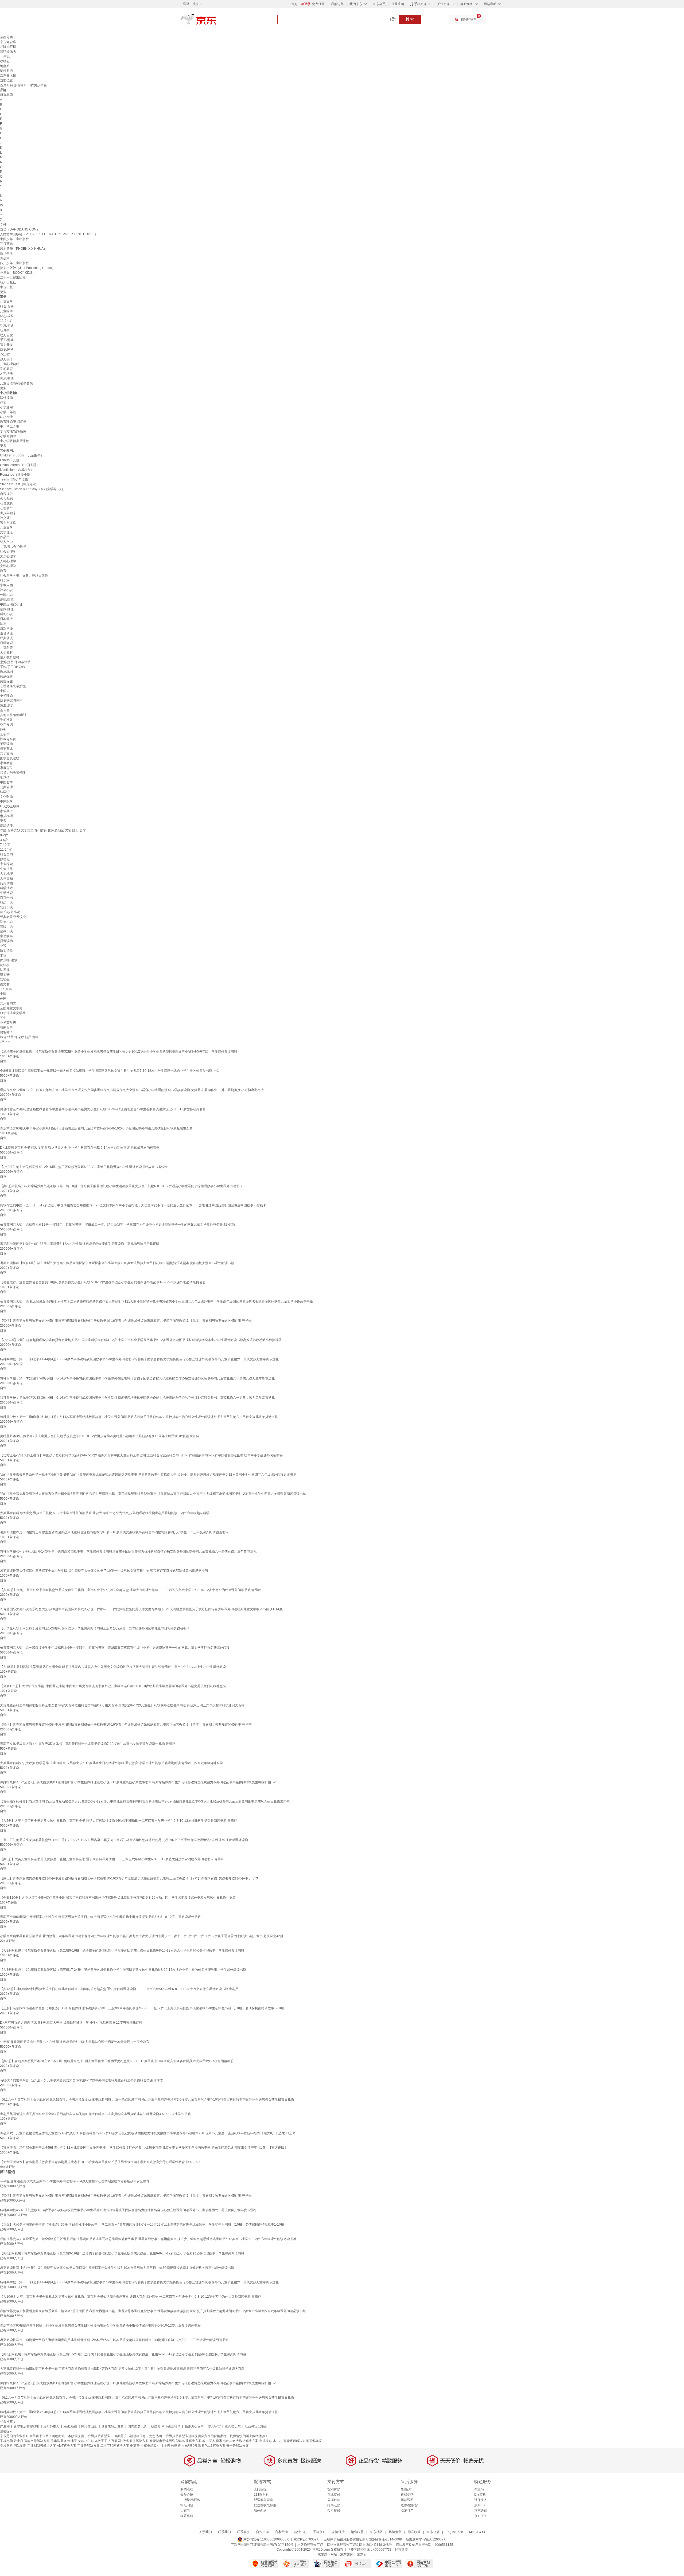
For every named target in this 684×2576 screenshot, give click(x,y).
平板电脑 (6, 2441)
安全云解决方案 (238, 2446)
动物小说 (6, 922)
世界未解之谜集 (112, 2426)
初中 (3, 1018)
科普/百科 (17, 85)
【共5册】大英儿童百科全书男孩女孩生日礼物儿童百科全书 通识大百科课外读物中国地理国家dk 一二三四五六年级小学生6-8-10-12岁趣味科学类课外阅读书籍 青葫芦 (118, 1821)
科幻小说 (6, 614)
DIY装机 (480, 2495)
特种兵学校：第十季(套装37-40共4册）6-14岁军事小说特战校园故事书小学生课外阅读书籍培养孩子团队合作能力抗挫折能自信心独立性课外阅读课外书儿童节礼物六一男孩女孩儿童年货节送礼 (137, 1378)
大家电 (185, 2511)
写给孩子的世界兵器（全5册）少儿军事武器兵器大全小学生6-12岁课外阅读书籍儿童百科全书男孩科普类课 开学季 (82, 2080)
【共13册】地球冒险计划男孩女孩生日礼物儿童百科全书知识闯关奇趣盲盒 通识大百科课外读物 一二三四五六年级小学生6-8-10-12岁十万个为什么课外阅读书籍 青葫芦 (119, 1989)
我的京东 (356, 4)
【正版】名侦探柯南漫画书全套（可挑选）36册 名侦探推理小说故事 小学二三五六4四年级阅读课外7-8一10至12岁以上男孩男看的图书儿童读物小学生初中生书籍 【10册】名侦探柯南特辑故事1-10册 (142, 2008)
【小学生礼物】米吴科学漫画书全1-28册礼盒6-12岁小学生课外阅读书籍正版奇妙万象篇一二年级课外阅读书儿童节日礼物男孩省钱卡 (95, 1628)
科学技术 (6, 888)
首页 (3, 85)
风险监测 (395, 2532)
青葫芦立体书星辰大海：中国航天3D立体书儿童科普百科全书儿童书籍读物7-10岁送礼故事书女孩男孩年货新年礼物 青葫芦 (88, 1744)
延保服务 (481, 2500)
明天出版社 (8, 282)
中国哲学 (6, 782)
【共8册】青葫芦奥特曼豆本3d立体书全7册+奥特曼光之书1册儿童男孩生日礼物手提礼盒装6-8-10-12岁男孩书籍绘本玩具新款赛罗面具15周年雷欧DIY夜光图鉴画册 (117, 2061)
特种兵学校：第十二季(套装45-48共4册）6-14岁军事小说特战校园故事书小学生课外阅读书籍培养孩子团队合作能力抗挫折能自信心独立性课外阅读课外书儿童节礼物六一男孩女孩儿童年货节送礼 (139, 1417)
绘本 (3, 624)
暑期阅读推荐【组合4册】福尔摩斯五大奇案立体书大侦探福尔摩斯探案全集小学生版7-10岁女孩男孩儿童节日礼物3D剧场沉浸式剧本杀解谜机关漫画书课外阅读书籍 (117, 1263)
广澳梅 (5, 2426)
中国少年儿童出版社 (14, 239)
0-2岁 (4, 835)
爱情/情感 (7, 600)
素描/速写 (7, 816)
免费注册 (318, 4)
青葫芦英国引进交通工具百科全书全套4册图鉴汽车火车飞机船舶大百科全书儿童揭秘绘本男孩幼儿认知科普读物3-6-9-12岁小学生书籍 (95, 2114)
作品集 (5, 537)
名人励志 (6, 499)
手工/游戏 (7, 340)
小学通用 (6, 407)
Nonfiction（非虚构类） (17, 470)
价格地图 (316, 2441)
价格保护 (407, 2495)
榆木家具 (209, 2441)
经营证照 (401, 2550)
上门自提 (260, 2489)
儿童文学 (6, 302)
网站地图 (20, 2446)
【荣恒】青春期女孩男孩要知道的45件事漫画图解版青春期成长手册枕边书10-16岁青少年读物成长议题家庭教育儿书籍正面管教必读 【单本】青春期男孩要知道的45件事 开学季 (126, 1321)
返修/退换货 (409, 2505)
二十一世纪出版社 (13, 277)
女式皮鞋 (266, 2441)
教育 (3, 571)
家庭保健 (6, 677)
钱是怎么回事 (194, 2426)
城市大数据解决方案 (244, 2441)
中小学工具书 (10, 427)
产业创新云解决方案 (42, 2446)
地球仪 (5, 777)
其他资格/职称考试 (13, 715)
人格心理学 (8, 561)
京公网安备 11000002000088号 (266, 2539)
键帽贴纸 (6, 71)
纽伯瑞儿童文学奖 (13, 1013)
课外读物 (6, 398)
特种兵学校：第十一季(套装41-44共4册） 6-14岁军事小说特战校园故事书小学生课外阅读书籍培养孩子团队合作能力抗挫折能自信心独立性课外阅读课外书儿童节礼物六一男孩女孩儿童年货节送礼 (139, 1359)
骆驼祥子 (6, 1032)
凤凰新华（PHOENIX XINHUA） (23, 249)
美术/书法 (7, 378)
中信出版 (6, 287)
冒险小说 (6, 927)
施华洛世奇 (59, 2441)
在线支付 (334, 2495)
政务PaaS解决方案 (212, 2446)
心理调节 (6, 508)
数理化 (5, 859)
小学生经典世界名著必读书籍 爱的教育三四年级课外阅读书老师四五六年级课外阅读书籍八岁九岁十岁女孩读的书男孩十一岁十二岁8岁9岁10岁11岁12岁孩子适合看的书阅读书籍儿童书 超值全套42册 (142, 1936)
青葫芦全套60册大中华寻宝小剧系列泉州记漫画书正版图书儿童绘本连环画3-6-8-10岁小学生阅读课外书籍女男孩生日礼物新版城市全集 (96, 1128)
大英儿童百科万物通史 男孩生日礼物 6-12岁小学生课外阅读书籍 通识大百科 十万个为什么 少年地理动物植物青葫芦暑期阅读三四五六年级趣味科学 (105, 1513)
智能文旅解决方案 (37, 2441)
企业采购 (398, 4)
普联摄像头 (8, 52)
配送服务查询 (263, 2500)
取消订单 (407, 2511)
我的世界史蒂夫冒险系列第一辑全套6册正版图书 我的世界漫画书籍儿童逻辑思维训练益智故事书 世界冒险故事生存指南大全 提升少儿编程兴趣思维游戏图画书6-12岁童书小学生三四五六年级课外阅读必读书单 (148, 1475)
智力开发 (6, 345)
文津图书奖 (8, 1003)
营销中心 (300, 2532)
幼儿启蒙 (6, 335)
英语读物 (6, 744)
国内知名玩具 (137, 2426)
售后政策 (407, 2489)
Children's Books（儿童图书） (22, 455)
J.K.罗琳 (6, 989)
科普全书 (6, 854)
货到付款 (334, 2489)
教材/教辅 (7, 672)
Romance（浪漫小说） (17, 475)
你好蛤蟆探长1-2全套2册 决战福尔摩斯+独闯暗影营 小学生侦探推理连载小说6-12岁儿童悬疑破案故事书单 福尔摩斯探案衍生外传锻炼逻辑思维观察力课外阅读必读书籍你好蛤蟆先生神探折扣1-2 (138, 1782)
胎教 (3, 729)
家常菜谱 (6, 811)
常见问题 (187, 2505)
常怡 (3, 955)
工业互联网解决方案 (115, 2446)
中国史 (5, 691)
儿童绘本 (6, 311)
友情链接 (338, 2532)
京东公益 (433, 2532)
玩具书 (5, 330)
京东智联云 (189, 2446)
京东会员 (379, 4)
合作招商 (262, 2532)
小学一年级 (8, 412)
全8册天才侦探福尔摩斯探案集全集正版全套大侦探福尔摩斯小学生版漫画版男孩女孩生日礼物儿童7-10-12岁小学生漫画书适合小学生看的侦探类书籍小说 (109, 1071)
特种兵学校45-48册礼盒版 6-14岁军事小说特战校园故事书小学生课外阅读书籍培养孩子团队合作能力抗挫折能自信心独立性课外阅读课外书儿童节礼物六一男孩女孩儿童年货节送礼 (128, 1551)
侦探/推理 (7, 609)
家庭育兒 (6, 768)
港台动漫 (6, 633)
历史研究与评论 (11, 701)
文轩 (3, 225)
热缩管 (176, 2446)
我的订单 (337, 4)
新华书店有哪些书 (26, 2426)
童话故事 (6, 936)
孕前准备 (6, 720)
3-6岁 (4, 840)
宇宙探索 (6, 864)
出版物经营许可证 (310, 2545)
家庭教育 (6, 763)
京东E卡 (480, 2505)
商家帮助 (281, 2532)
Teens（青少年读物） (16, 479)
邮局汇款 (334, 2505)
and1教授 (70, 2426)
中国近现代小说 (11, 604)
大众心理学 (8, 556)
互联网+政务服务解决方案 (130, 2441)
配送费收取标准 (265, 2505)
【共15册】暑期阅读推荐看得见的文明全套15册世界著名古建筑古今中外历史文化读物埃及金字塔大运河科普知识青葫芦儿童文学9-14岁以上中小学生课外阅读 (113, 1667)
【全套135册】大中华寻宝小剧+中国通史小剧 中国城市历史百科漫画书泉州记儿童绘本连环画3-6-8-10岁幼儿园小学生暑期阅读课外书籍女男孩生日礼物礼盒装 (113, 1686)
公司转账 (334, 2511)
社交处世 (6, 518)
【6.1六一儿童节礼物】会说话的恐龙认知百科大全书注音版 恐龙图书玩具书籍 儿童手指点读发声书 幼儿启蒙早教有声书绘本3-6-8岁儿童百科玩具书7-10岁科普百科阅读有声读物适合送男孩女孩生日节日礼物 (147, 2100)
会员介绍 (187, 2495)
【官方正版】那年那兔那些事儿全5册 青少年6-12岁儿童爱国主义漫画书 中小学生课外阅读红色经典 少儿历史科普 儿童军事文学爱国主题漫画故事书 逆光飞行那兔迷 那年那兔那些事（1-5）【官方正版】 (144, 2148)
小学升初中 (8, 436)
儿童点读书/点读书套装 (16, 383)
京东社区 (376, 2532)
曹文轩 (5, 975)
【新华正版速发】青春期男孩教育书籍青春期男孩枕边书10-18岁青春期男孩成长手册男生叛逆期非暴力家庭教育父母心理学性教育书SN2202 (100, 2162)
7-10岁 (5, 354)
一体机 (5, 56)
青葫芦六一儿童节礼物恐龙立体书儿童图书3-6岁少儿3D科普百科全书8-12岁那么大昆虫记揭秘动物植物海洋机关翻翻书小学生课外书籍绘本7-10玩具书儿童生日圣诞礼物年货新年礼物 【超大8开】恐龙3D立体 (148, 2133)
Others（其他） (11, 460)
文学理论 (6, 532)
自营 (3, 1061)
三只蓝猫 (6, 244)
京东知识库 (8, 42)
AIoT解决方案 (67, 2446)
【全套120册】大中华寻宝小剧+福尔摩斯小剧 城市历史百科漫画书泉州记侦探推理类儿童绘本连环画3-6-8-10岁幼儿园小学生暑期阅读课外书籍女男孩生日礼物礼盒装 (118, 1898)
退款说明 (407, 2500)
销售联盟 (357, 2532)
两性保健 (6, 681)
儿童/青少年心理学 (13, 547)
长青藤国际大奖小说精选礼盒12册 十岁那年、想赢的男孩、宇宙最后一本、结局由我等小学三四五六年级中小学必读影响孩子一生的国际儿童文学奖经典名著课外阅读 (118, 1225)
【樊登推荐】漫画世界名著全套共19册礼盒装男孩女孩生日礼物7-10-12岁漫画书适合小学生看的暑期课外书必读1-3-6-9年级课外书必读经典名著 (103, 1282)
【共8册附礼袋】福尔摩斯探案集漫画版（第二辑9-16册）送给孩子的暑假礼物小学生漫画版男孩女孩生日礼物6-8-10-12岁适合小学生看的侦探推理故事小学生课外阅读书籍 (122, 1950)
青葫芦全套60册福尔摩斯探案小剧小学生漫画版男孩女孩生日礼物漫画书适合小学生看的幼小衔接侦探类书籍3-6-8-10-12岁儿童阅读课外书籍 (100, 1917)
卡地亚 (72, 2441)
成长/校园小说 (10, 912)
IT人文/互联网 (10, 806)
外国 (3, 999)
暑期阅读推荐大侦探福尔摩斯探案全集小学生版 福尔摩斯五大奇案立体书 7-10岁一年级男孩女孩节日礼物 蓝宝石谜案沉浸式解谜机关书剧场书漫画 (104, 1571)
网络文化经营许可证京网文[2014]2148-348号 (360, 2545)
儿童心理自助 (10, 364)
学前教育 (6, 369)
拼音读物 (6, 941)
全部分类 (6, 37)
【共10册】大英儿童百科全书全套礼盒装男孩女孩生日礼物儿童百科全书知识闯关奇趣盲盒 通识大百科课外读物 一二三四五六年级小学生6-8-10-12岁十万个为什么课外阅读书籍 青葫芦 (131, 1590)
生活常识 (6, 893)
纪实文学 (6, 542)
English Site (454, 2532)
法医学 (5, 792)
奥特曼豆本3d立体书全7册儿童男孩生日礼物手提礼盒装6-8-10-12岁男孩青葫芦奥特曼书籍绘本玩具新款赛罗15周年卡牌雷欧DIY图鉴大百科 (100, 1436)
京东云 (362, 2554)
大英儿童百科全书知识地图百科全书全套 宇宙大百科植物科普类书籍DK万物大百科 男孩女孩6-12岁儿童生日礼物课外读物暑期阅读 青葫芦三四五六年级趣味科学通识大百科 (122, 1705)
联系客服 (187, 2516)
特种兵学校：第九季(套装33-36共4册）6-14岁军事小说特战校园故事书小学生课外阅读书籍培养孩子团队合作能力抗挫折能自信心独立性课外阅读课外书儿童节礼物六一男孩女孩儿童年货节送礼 (137, 1398)
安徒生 (5, 979)
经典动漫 (6, 638)
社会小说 (6, 590)
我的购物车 (469, 19)
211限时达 (261, 2495)
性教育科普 (8, 739)
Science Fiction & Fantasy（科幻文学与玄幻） (33, 489)
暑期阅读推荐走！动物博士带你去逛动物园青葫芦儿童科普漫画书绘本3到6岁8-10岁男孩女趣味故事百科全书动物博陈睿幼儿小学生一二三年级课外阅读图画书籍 (114, 1532)
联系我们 (224, 2532)
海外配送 (260, 2511)
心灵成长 (6, 503)
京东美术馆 (8, 76)
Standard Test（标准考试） (20, 484)
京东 (216, 21)
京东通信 (481, 2511)
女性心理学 (8, 566)
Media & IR (477, 2532)
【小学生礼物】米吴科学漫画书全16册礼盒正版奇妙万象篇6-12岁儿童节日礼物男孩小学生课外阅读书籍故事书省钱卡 (84, 1167)
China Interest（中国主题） (20, 465)
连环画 (5, 710)
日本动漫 (6, 619)
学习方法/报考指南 (13, 431)
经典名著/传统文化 (13, 917)
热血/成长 (7, 705)
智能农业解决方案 (189, 2441)
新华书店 (6, 253)
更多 (3, 292)
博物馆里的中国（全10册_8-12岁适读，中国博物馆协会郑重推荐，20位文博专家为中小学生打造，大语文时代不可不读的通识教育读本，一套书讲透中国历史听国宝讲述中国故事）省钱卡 (133, 1205)
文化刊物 (6, 797)
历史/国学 (7, 350)
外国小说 (6, 595)
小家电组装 (149, 2446)
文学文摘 (6, 753)
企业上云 (164, 2446)
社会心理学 (8, 552)
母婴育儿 (6, 749)
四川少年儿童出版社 (14, 263)
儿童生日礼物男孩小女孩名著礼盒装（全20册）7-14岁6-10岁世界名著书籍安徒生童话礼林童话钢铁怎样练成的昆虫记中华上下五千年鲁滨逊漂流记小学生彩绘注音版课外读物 (124, 1840)
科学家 (5, 580)
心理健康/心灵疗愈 (13, 686)
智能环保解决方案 (296, 2441)
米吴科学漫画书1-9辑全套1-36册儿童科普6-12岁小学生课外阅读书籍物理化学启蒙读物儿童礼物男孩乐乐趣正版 (80, 1244)
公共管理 (6, 787)
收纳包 (5, 61)
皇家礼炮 (222, 2441)
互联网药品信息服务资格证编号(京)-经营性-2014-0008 (363, 2539)
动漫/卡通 (7, 326)
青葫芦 (5, 258)
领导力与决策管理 (13, 773)
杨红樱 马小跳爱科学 (166, 2426)
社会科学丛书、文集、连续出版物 (24, 576)
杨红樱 (5, 965)
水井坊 (278, 2441)
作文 (3, 402)
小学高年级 (8, 1023)
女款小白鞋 (86, 2441)
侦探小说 (6, 931)
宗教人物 (6, 585)
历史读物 (6, 883)
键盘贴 (5, 66)
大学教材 (6, 652)
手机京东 (421, 4)
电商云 (135, 2446)
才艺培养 (6, 374)
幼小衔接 (6, 417)
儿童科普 (6, 648)
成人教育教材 (10, 657)
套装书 (5, 734)
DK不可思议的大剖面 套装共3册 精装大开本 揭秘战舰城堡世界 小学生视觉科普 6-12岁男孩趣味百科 (71, 2023)
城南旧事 (6, 1027)
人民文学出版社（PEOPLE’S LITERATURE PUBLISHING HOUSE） (49, 234)
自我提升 (6, 494)
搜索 (410, 19)
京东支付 (347, 2554)
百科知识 (6, 643)
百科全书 (6, 898)
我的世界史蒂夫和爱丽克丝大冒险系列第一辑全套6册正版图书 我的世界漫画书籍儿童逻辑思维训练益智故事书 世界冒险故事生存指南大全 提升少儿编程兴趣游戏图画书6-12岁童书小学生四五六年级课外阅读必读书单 (153, 1494)
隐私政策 (414, 2532)
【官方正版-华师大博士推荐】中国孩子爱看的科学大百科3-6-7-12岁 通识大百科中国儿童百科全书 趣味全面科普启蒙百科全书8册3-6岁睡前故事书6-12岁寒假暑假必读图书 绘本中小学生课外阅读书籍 (141, 1455)
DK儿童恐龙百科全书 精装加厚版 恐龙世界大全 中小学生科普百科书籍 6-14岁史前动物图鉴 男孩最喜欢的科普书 (80, 1148)
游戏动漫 (6, 628)
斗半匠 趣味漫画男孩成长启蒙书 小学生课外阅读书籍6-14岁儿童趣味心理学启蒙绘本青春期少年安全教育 (75, 2042)
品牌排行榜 (8, 47)
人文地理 (6, 874)
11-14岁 (6, 321)
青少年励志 (8, 513)
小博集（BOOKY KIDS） (18, 273)
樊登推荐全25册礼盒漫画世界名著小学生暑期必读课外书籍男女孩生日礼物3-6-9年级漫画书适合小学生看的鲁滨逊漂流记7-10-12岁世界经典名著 (103, 1109)
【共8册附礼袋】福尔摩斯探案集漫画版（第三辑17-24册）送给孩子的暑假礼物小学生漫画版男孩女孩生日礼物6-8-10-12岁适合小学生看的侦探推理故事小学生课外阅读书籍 (123, 1970)
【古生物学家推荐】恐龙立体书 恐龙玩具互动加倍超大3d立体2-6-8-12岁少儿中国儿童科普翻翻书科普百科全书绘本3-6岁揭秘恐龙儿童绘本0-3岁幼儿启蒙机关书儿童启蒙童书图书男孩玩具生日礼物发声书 (145, 1801)
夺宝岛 (479, 2489)
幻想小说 (6, 907)
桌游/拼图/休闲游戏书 (15, 662)
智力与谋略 (8, 523)
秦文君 (5, 984)
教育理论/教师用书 (13, 422)
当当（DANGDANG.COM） (20, 229)
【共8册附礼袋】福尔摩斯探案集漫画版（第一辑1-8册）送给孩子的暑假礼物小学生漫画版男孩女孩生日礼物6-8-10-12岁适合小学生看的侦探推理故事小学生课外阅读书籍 (121, 1186)
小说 (3, 946)
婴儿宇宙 (214, 2426)
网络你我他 (89, 2426)
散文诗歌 (6, 951)
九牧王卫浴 (103, 2441)
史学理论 (6, 696)
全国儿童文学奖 (11, 1008)
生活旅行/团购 (190, 2500)
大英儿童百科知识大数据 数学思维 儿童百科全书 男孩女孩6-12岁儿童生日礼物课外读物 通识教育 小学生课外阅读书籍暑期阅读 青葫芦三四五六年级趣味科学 (112, 1763)
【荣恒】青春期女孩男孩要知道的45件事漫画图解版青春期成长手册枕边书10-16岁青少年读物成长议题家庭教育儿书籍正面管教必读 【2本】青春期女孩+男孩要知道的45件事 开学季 (129, 1878)
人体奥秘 (6, 878)
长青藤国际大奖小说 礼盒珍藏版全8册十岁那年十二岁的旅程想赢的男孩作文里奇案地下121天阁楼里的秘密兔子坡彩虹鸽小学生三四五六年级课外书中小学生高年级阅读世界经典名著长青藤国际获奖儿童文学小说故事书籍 (156, 1301)
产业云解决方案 (88, 2446)
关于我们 (205, 2532)
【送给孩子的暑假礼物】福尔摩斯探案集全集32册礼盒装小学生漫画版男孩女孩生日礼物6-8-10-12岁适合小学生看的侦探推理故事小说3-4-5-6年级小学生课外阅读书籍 (119, 1051)
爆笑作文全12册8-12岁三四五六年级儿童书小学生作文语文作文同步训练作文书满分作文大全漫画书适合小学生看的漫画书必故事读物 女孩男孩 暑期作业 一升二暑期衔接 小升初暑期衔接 (132, 1090)
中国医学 (6, 802)
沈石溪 (5, 970)
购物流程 (187, 2489)
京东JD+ (480, 2516)
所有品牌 (6, 95)
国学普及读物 (10, 758)
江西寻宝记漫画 (256, 2426)
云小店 (18, 2441)
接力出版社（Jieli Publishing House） (28, 268)
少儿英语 (6, 359)
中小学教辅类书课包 (14, 441)
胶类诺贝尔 (233, 2426)
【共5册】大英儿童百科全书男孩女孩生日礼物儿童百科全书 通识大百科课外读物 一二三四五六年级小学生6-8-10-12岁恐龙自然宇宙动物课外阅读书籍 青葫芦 (112, 1859)
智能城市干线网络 (162, 2441)
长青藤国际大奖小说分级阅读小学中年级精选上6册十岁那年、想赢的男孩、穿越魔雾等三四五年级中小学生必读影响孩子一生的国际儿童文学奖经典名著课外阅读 (115, 1648)
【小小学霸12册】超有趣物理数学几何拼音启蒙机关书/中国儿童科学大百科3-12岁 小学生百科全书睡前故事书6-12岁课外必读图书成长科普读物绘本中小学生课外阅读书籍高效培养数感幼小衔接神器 (141, 1340)
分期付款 (334, 2500)
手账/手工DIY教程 (13, 667)
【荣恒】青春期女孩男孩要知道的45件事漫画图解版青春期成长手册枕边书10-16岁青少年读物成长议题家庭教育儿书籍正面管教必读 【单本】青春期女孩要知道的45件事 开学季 (126, 1725)
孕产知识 (6, 725)
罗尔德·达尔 (9, 960)
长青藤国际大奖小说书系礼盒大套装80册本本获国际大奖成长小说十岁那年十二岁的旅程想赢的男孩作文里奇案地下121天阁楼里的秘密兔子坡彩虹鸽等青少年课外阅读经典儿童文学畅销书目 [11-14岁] (142, 1609)
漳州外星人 (51, 2426)
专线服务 (6, 2446)
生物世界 (6, 869)
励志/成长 (7, 316)
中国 (3, 994)
